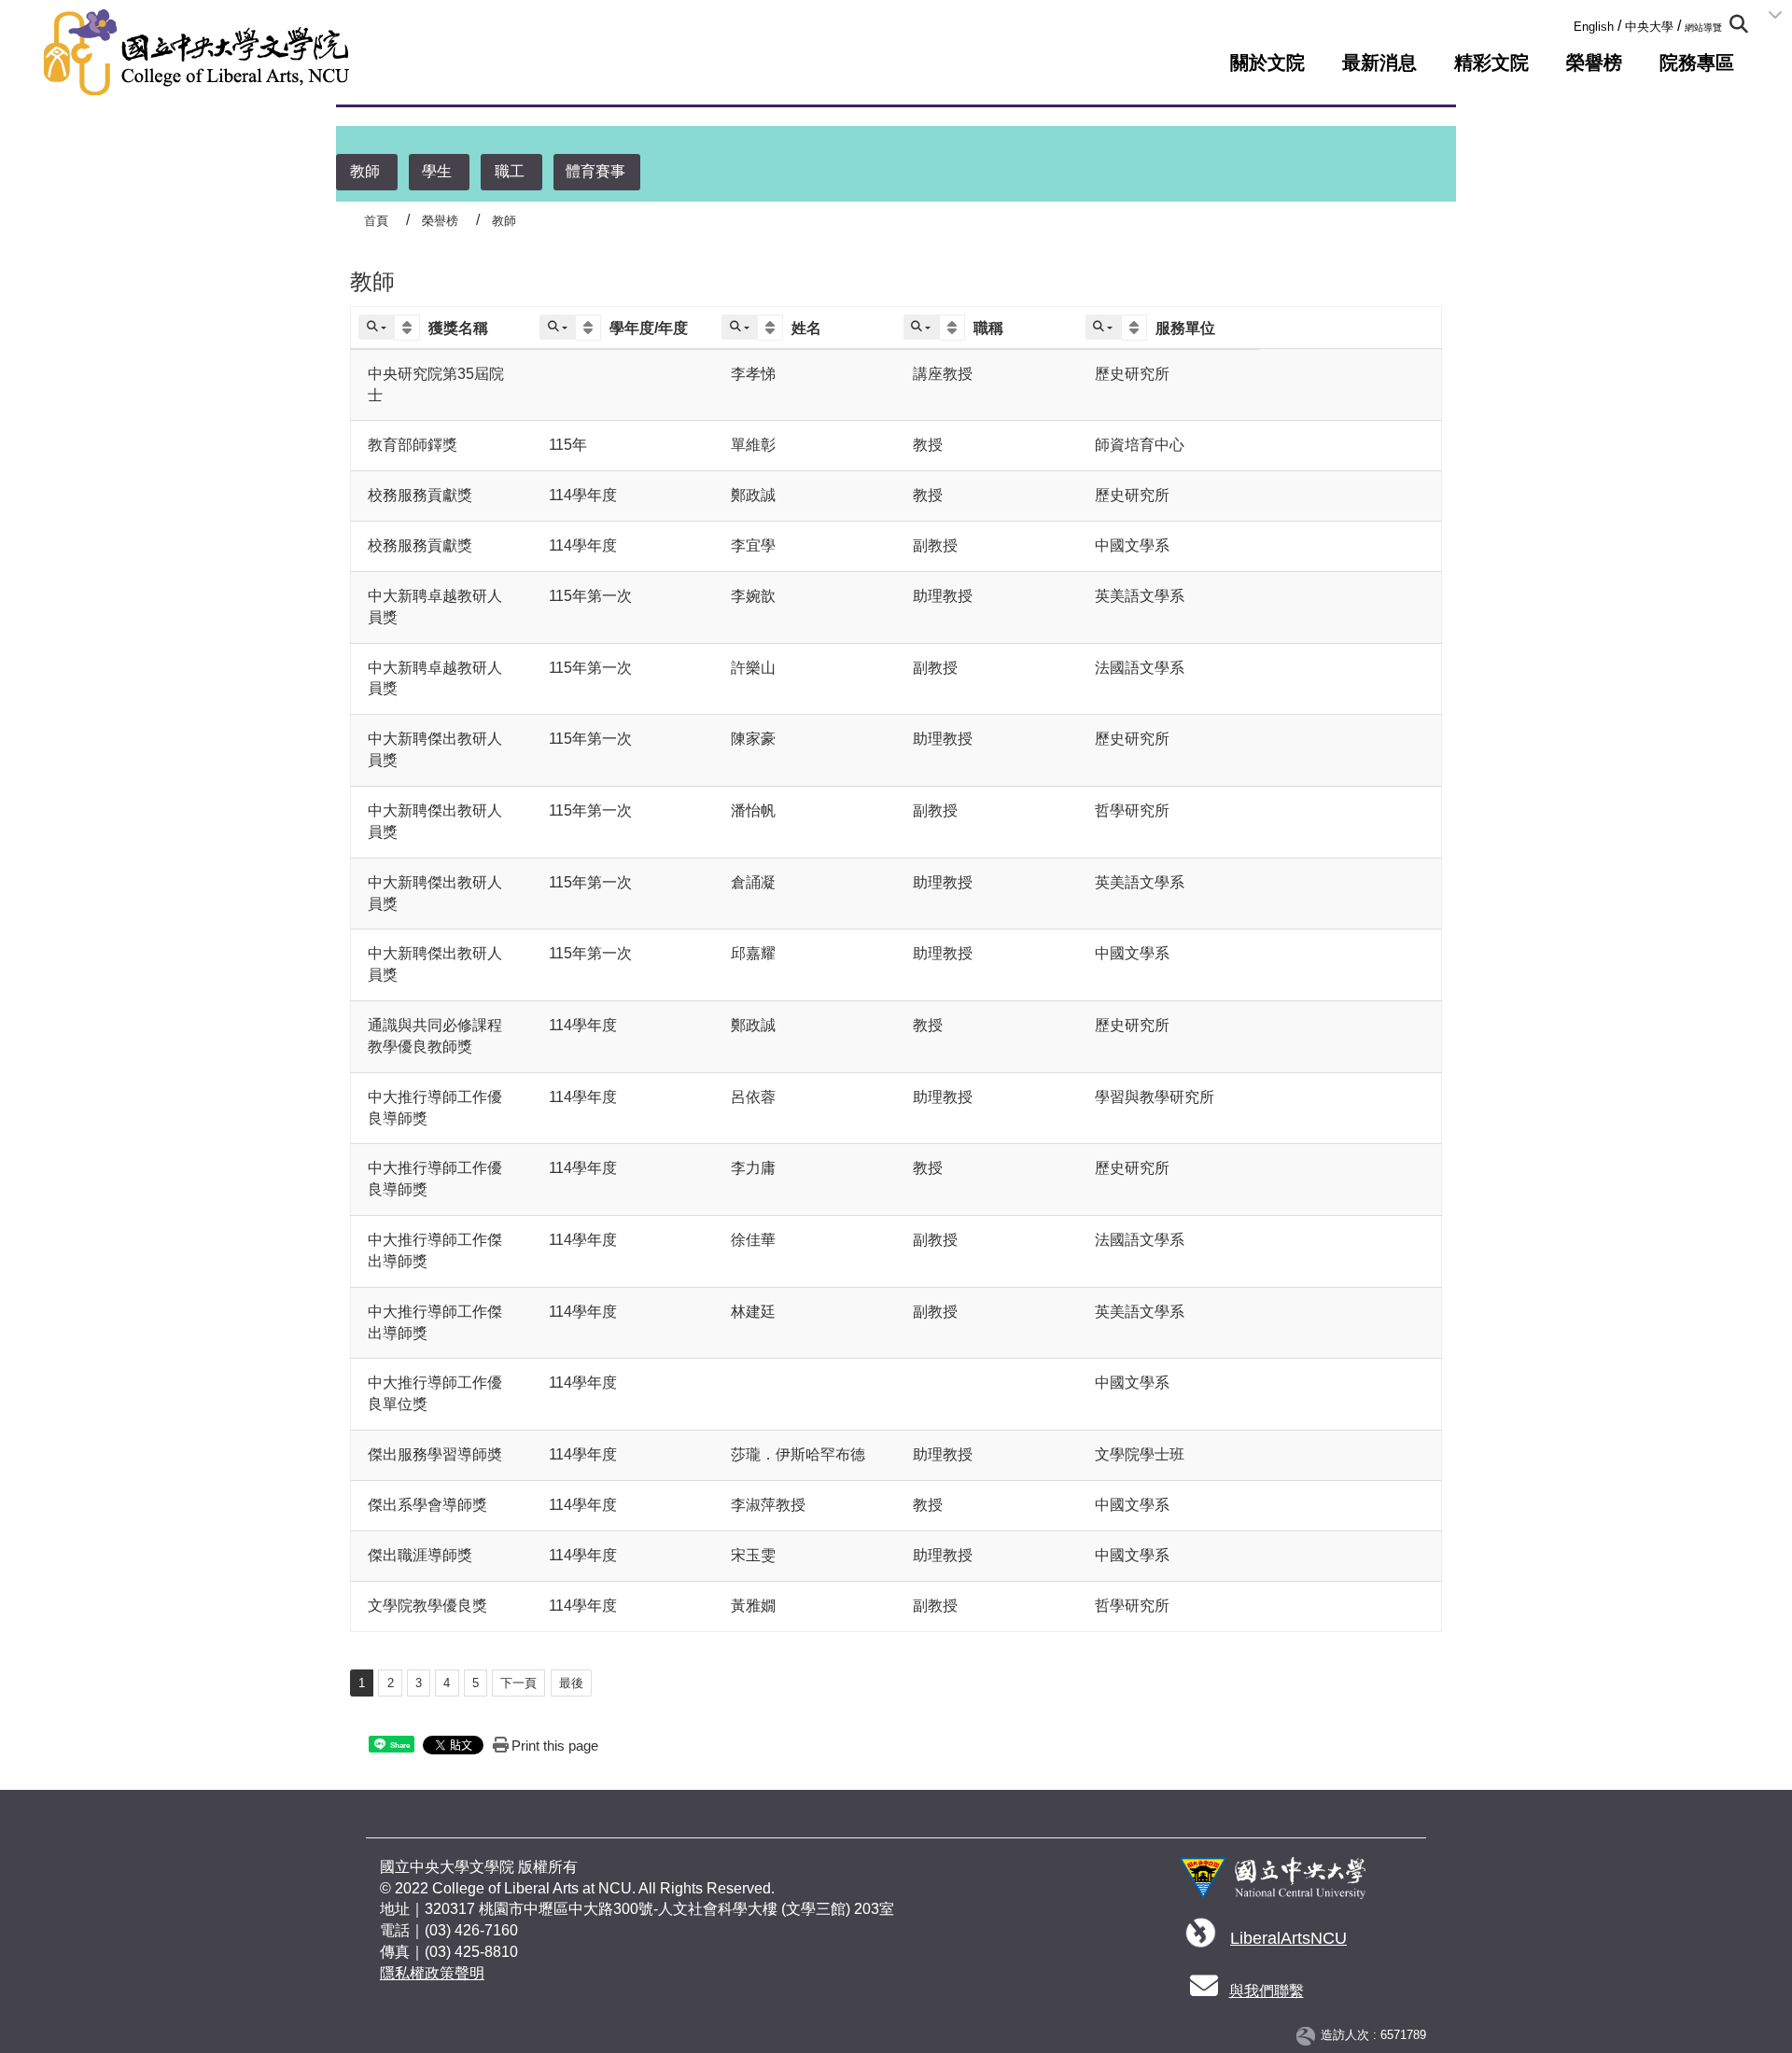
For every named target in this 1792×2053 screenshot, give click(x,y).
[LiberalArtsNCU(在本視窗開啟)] (1201, 1939)
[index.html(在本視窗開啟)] (1272, 1885)
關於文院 (1267, 63)
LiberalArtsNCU (1288, 1938)
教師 (365, 171)
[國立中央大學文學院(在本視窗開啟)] (196, 52)
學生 (437, 171)
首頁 (376, 221)
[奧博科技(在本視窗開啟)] (1309, 2036)
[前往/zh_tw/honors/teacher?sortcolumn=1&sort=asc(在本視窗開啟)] (409, 328)
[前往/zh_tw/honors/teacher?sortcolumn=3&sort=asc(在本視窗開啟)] (772, 328)
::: (1568, 23)
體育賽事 (595, 171)
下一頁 (518, 1683)
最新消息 (1379, 63)
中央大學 (1649, 27)
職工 (510, 171)
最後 (571, 1683)
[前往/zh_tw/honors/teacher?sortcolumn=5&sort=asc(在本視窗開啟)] (1136, 328)
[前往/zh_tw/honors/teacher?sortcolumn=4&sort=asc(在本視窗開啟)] (954, 328)
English (1594, 27)
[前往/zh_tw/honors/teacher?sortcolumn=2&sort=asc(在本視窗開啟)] (590, 328)
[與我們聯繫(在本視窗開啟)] (1204, 1991)
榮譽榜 (1594, 63)
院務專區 (1697, 63)
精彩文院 (1491, 63)
